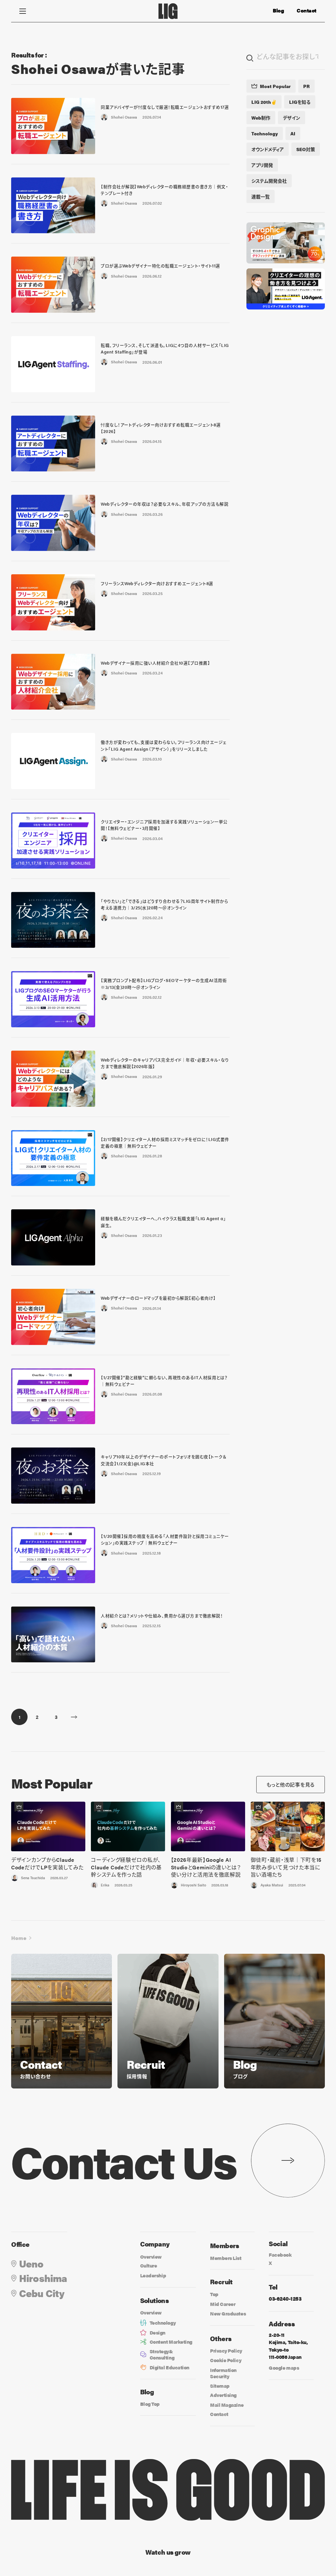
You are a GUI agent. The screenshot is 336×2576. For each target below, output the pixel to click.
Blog (278, 11)
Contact (306, 11)
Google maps (284, 2368)
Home (19, 1938)
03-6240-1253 (285, 2299)
